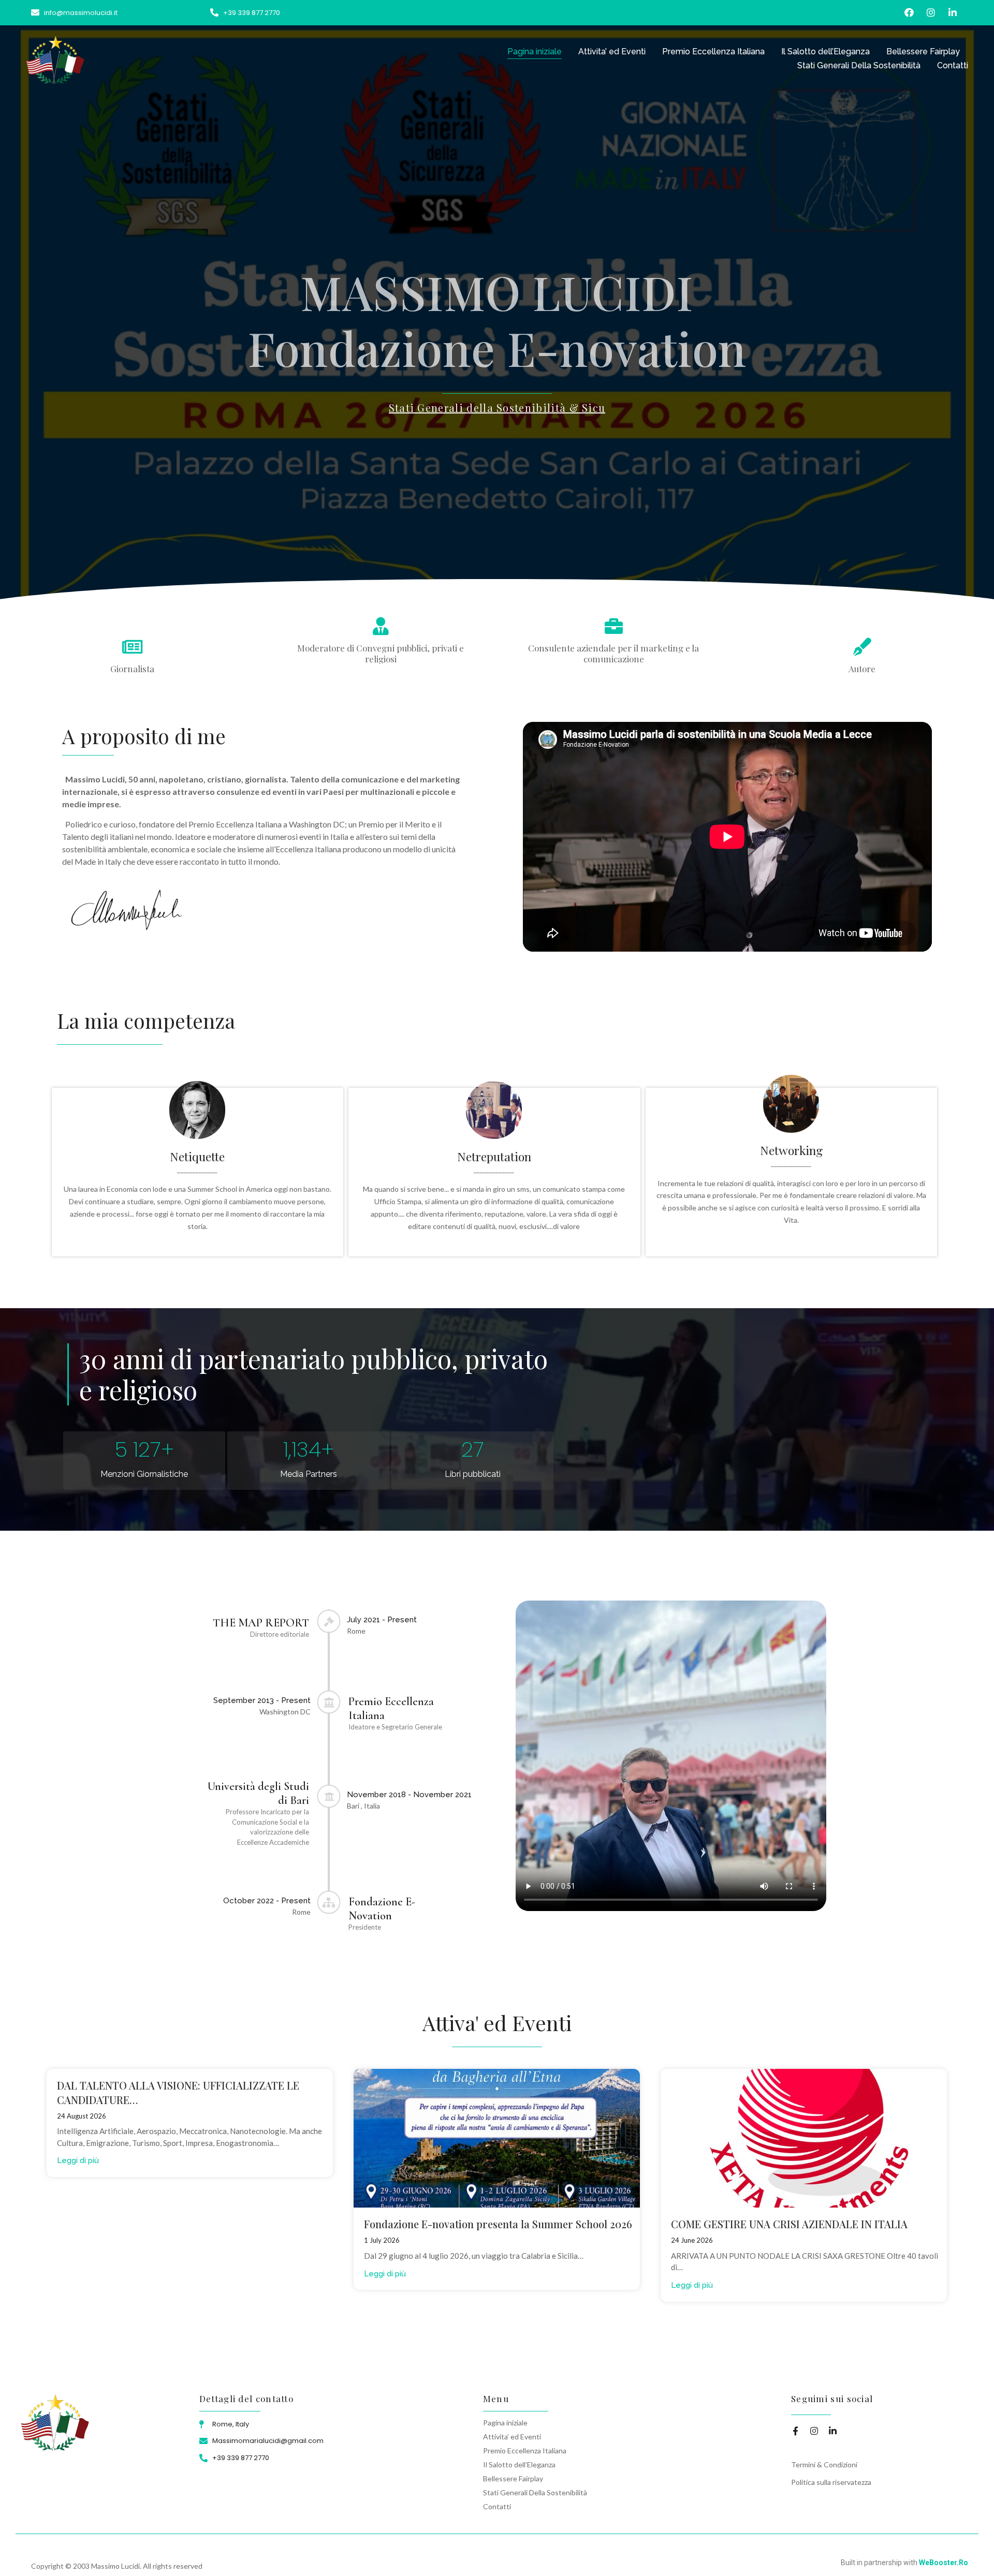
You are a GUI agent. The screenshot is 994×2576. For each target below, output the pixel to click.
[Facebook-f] (795, 2431)
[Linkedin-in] (952, 13)
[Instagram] (931, 13)
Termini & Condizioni (824, 2464)
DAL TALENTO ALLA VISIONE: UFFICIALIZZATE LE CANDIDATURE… (178, 2092)
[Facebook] (909, 13)
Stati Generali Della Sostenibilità (859, 65)
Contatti (953, 65)
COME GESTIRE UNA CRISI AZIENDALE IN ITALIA (789, 2224)
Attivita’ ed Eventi (612, 51)
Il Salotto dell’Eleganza (825, 51)
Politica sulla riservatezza (831, 2482)
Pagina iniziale (535, 51)
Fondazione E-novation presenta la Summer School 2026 (498, 2224)
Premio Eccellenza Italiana (713, 51)
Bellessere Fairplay (923, 51)
